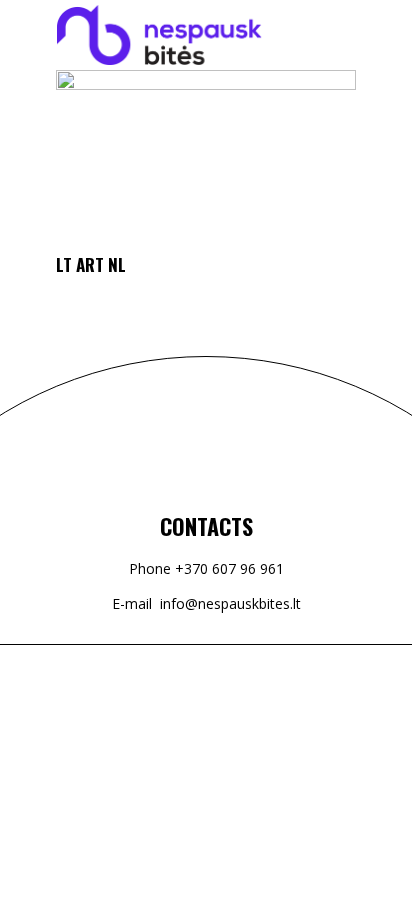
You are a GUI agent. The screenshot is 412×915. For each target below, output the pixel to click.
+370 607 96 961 (229, 568)
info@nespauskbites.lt (230, 603)
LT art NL (91, 264)
